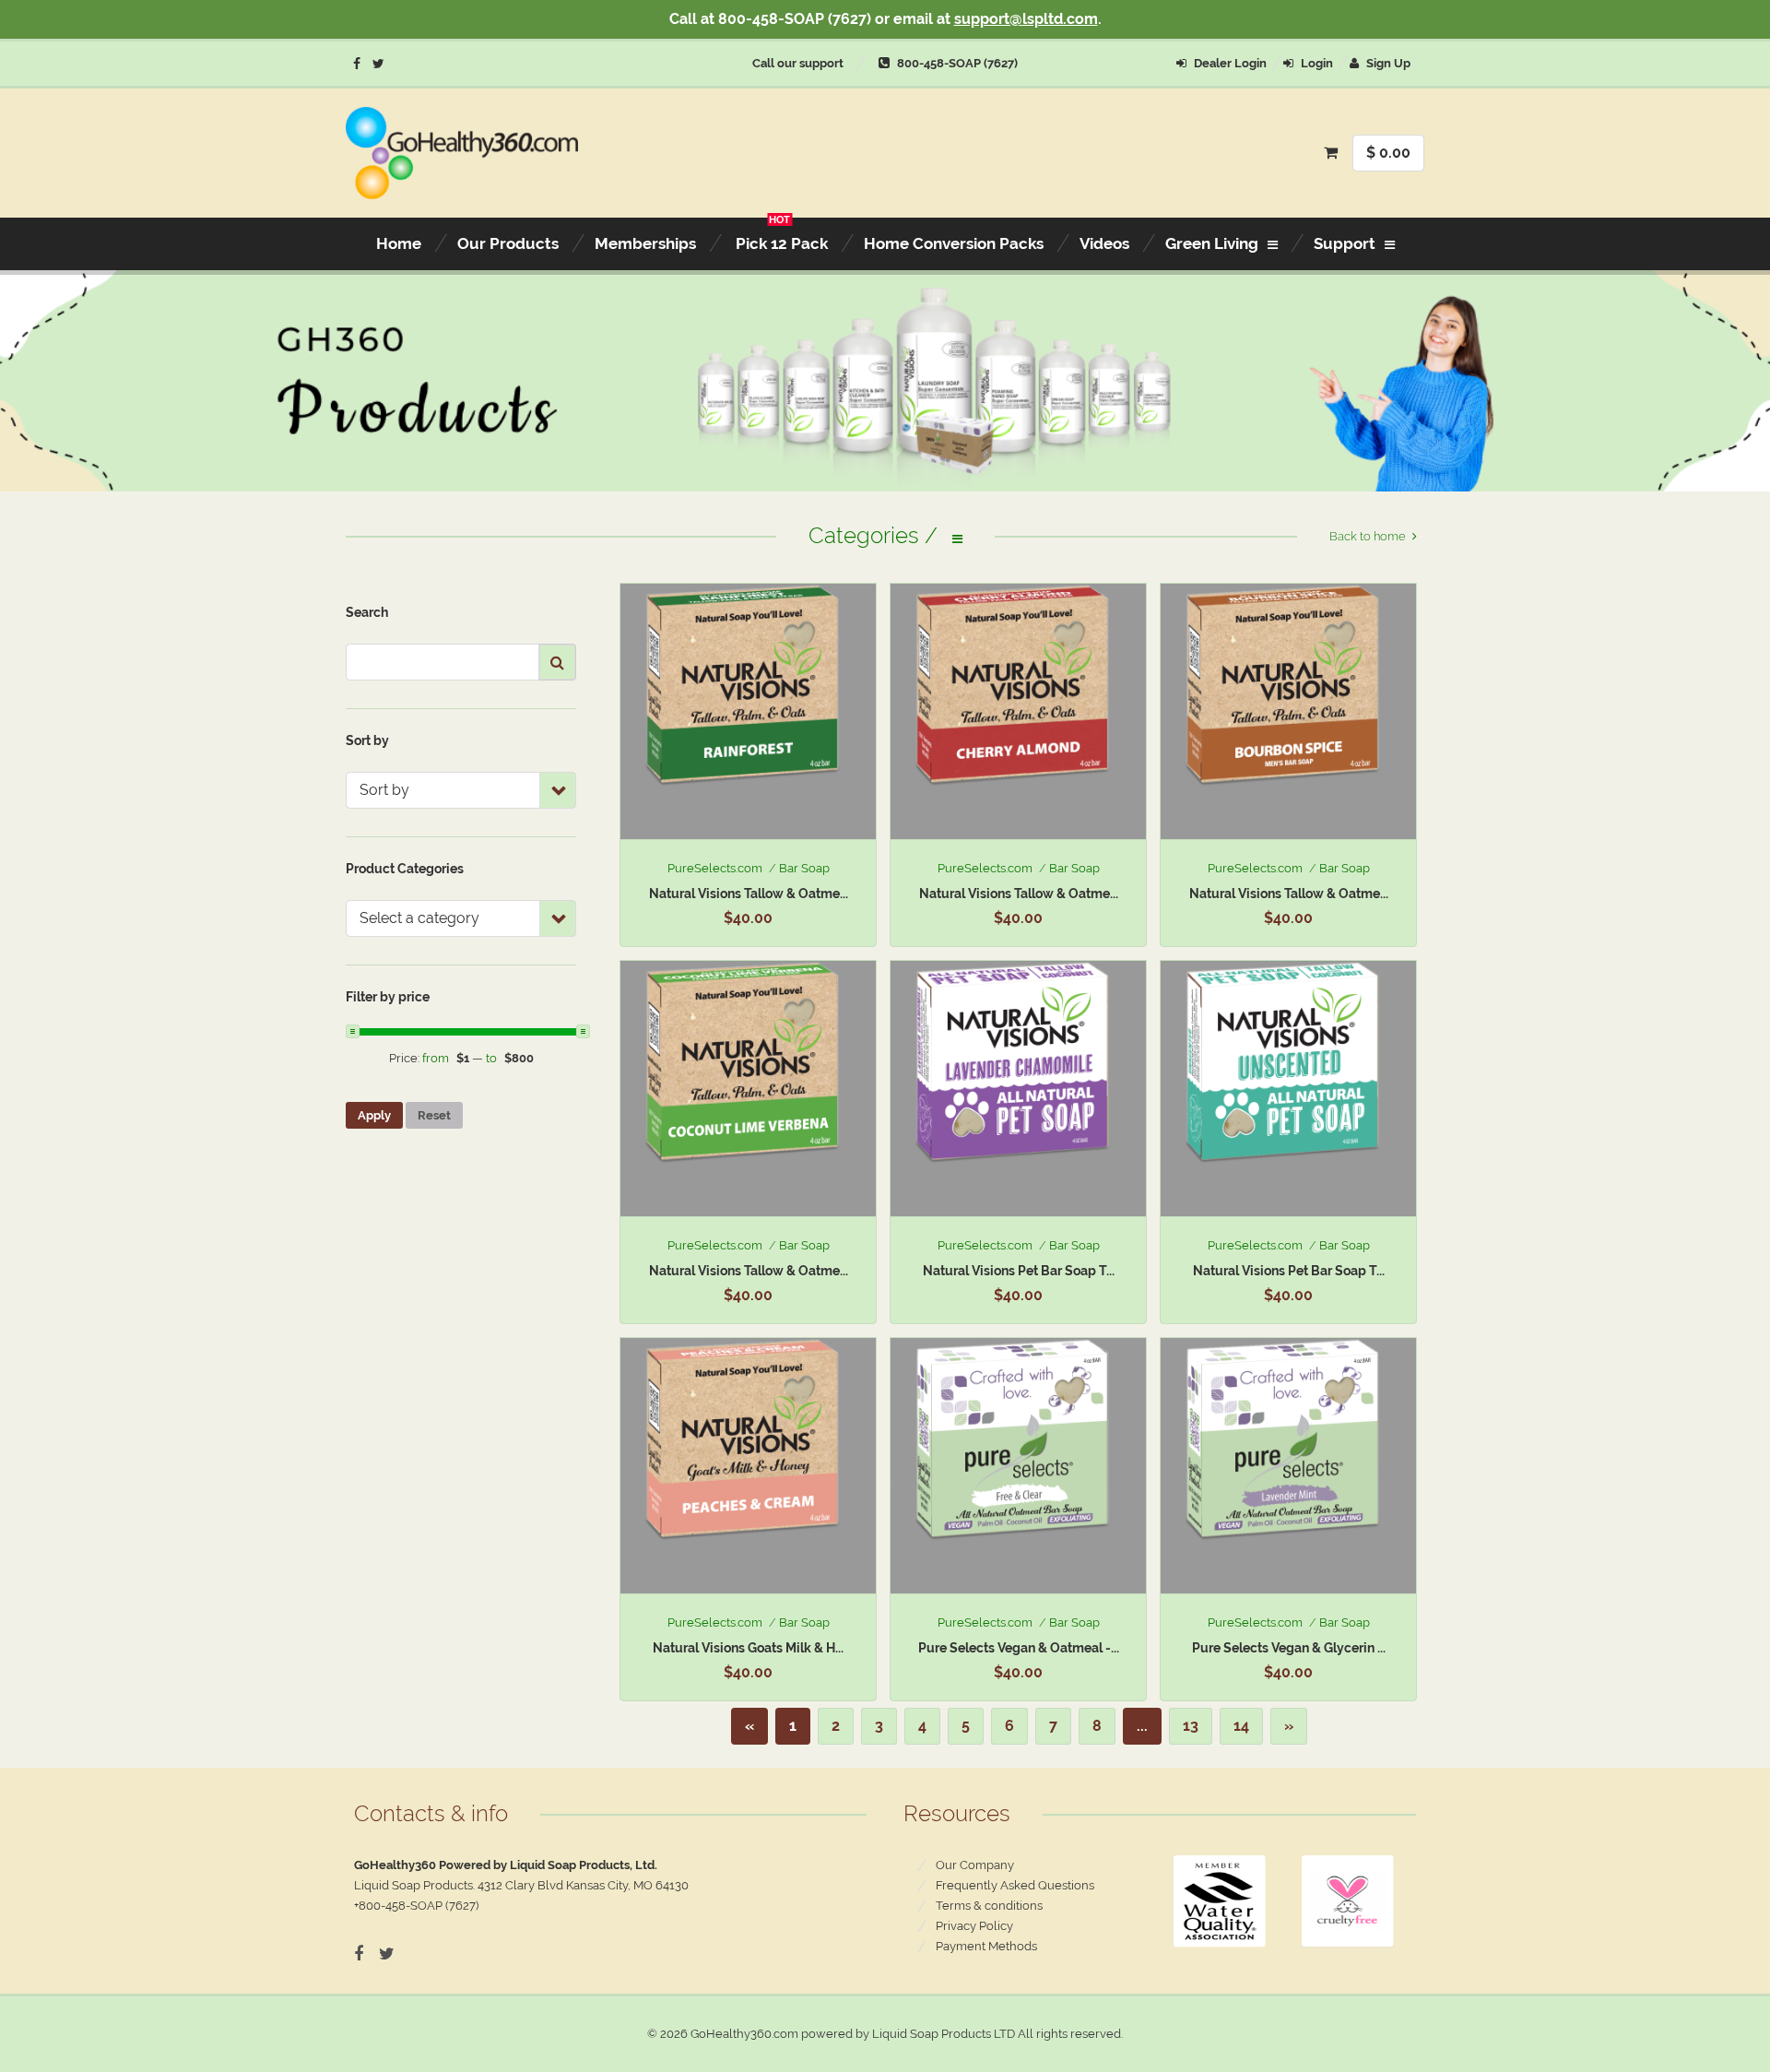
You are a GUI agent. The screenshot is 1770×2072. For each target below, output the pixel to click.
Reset (434, 1115)
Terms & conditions (989, 1906)
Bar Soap (804, 868)
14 (1241, 1726)
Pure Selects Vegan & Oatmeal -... (1019, 1648)
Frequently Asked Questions (1015, 1885)
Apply (374, 1115)
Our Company (975, 1865)
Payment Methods (986, 1946)
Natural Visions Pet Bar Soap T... (1019, 1271)
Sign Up (1387, 63)
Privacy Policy (974, 1926)
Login (1316, 63)
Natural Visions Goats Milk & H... (748, 1648)
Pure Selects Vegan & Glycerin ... (1289, 1648)
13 (1191, 1726)
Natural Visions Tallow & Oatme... (749, 894)
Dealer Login (1229, 63)
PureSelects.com (715, 868)
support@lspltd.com (1026, 19)
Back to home (1368, 536)
